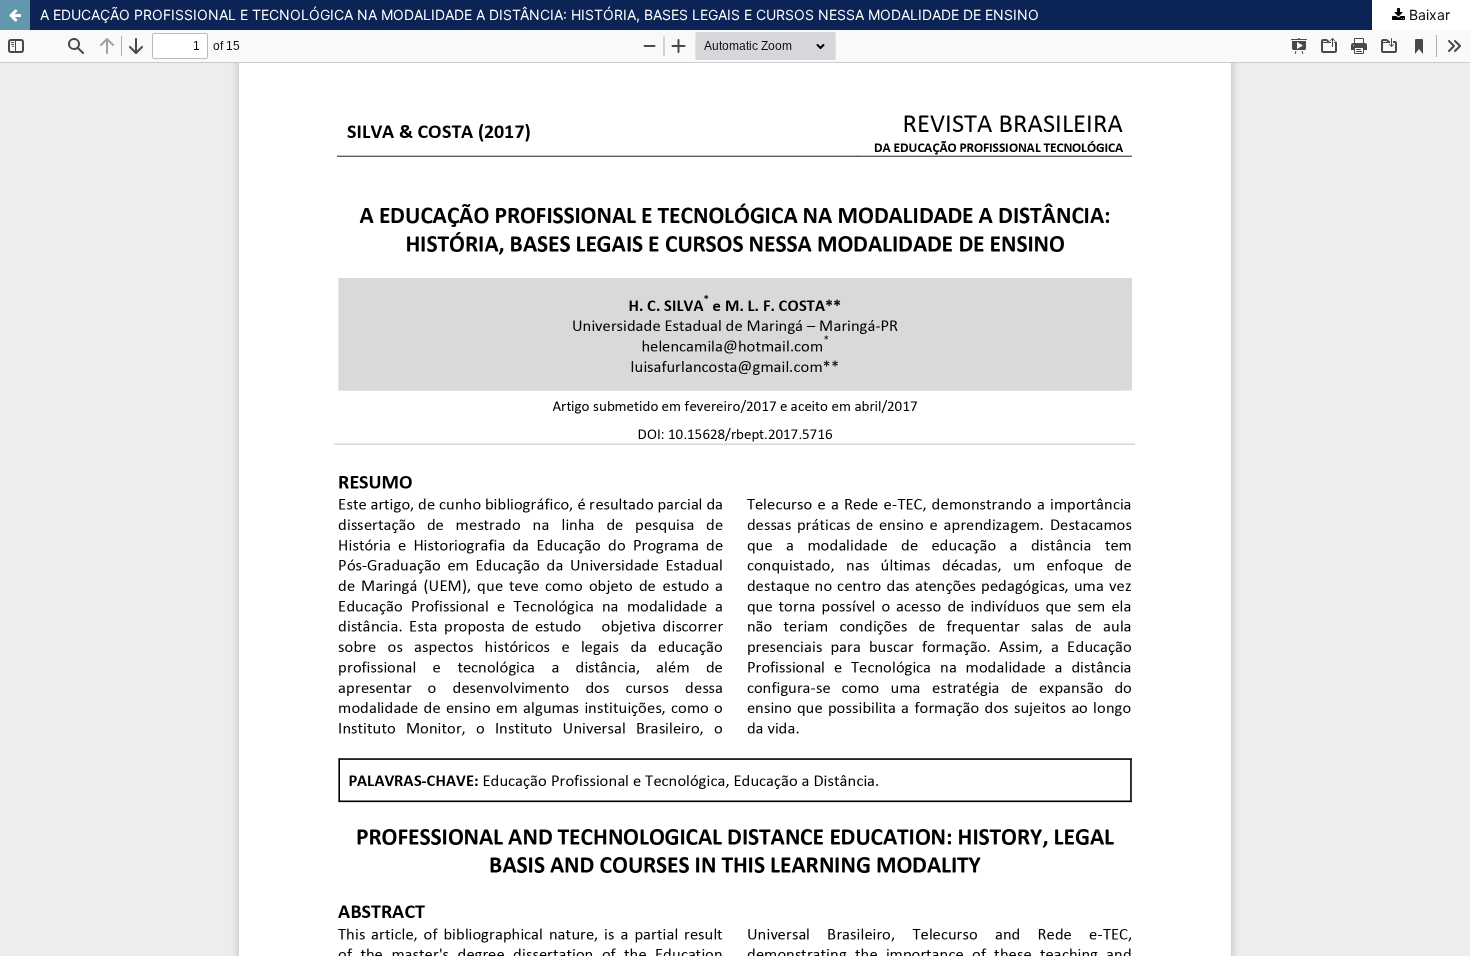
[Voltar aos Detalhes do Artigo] (15, 15)
